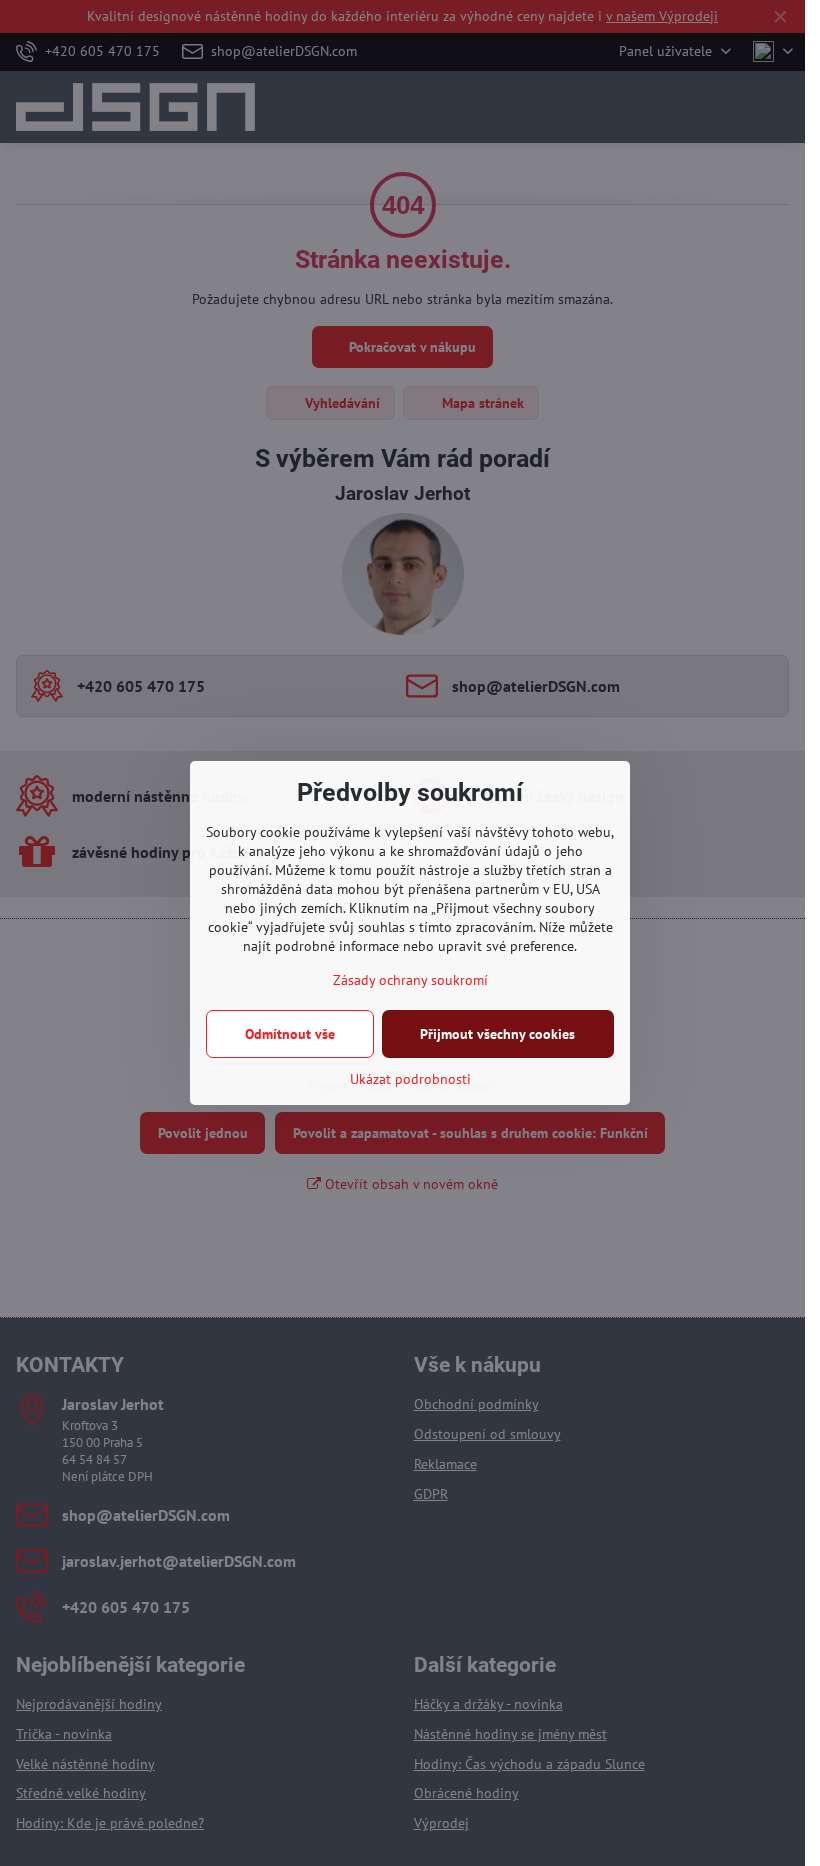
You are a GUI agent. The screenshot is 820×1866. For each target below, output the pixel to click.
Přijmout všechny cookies (497, 1034)
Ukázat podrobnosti (410, 1079)
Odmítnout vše (290, 1034)
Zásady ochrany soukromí (410, 980)
